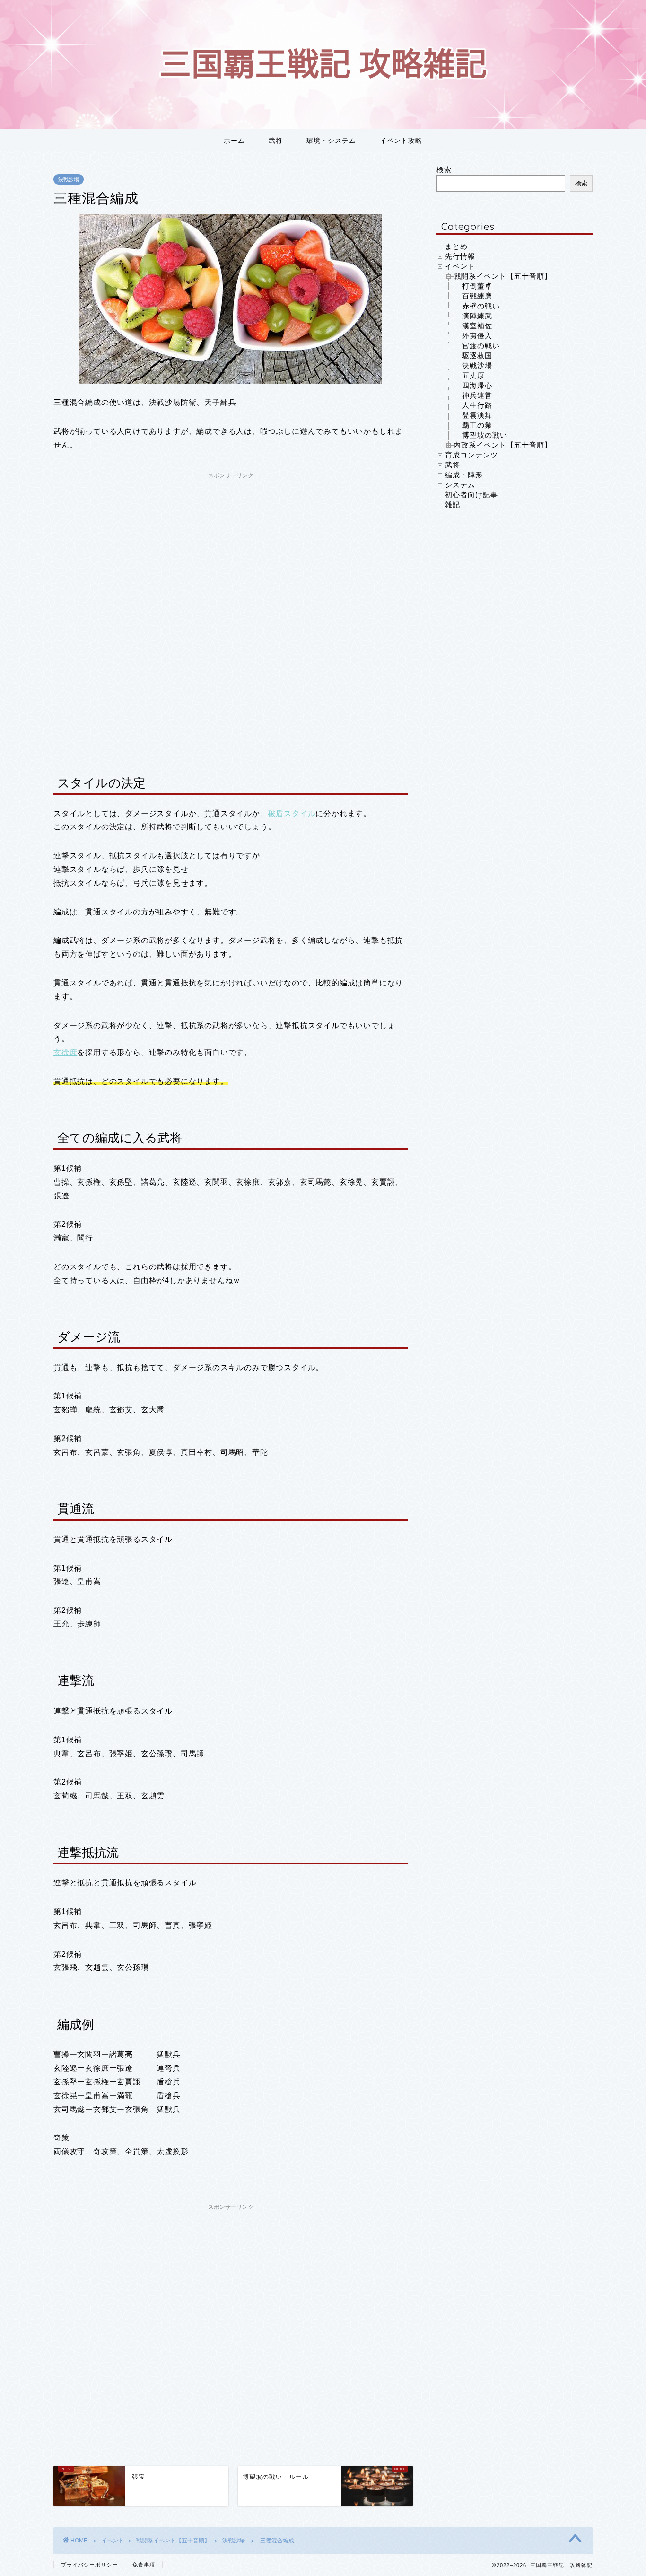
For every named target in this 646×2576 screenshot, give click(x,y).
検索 (444, 170)
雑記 (453, 505)
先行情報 (460, 256)
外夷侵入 (477, 336)
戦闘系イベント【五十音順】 (503, 276)
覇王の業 (477, 425)
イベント (460, 266)
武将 (276, 141)
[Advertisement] (231, 550)
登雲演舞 (477, 415)
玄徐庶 (65, 1052)
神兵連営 (477, 395)
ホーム (234, 141)
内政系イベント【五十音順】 (503, 445)
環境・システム (331, 141)
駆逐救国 (477, 356)
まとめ (456, 246)
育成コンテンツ (471, 455)
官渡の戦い (481, 346)
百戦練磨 (477, 296)
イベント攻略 (401, 141)
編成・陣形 (464, 475)
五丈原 (473, 375)
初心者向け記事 (471, 495)
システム (460, 485)
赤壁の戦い (481, 306)
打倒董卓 (477, 286)
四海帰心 (477, 385)
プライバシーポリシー (89, 2565)
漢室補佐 (477, 326)
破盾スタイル (292, 813)
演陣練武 (477, 316)
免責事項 (144, 2565)
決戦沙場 (69, 179)
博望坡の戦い (485, 435)
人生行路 (477, 405)
